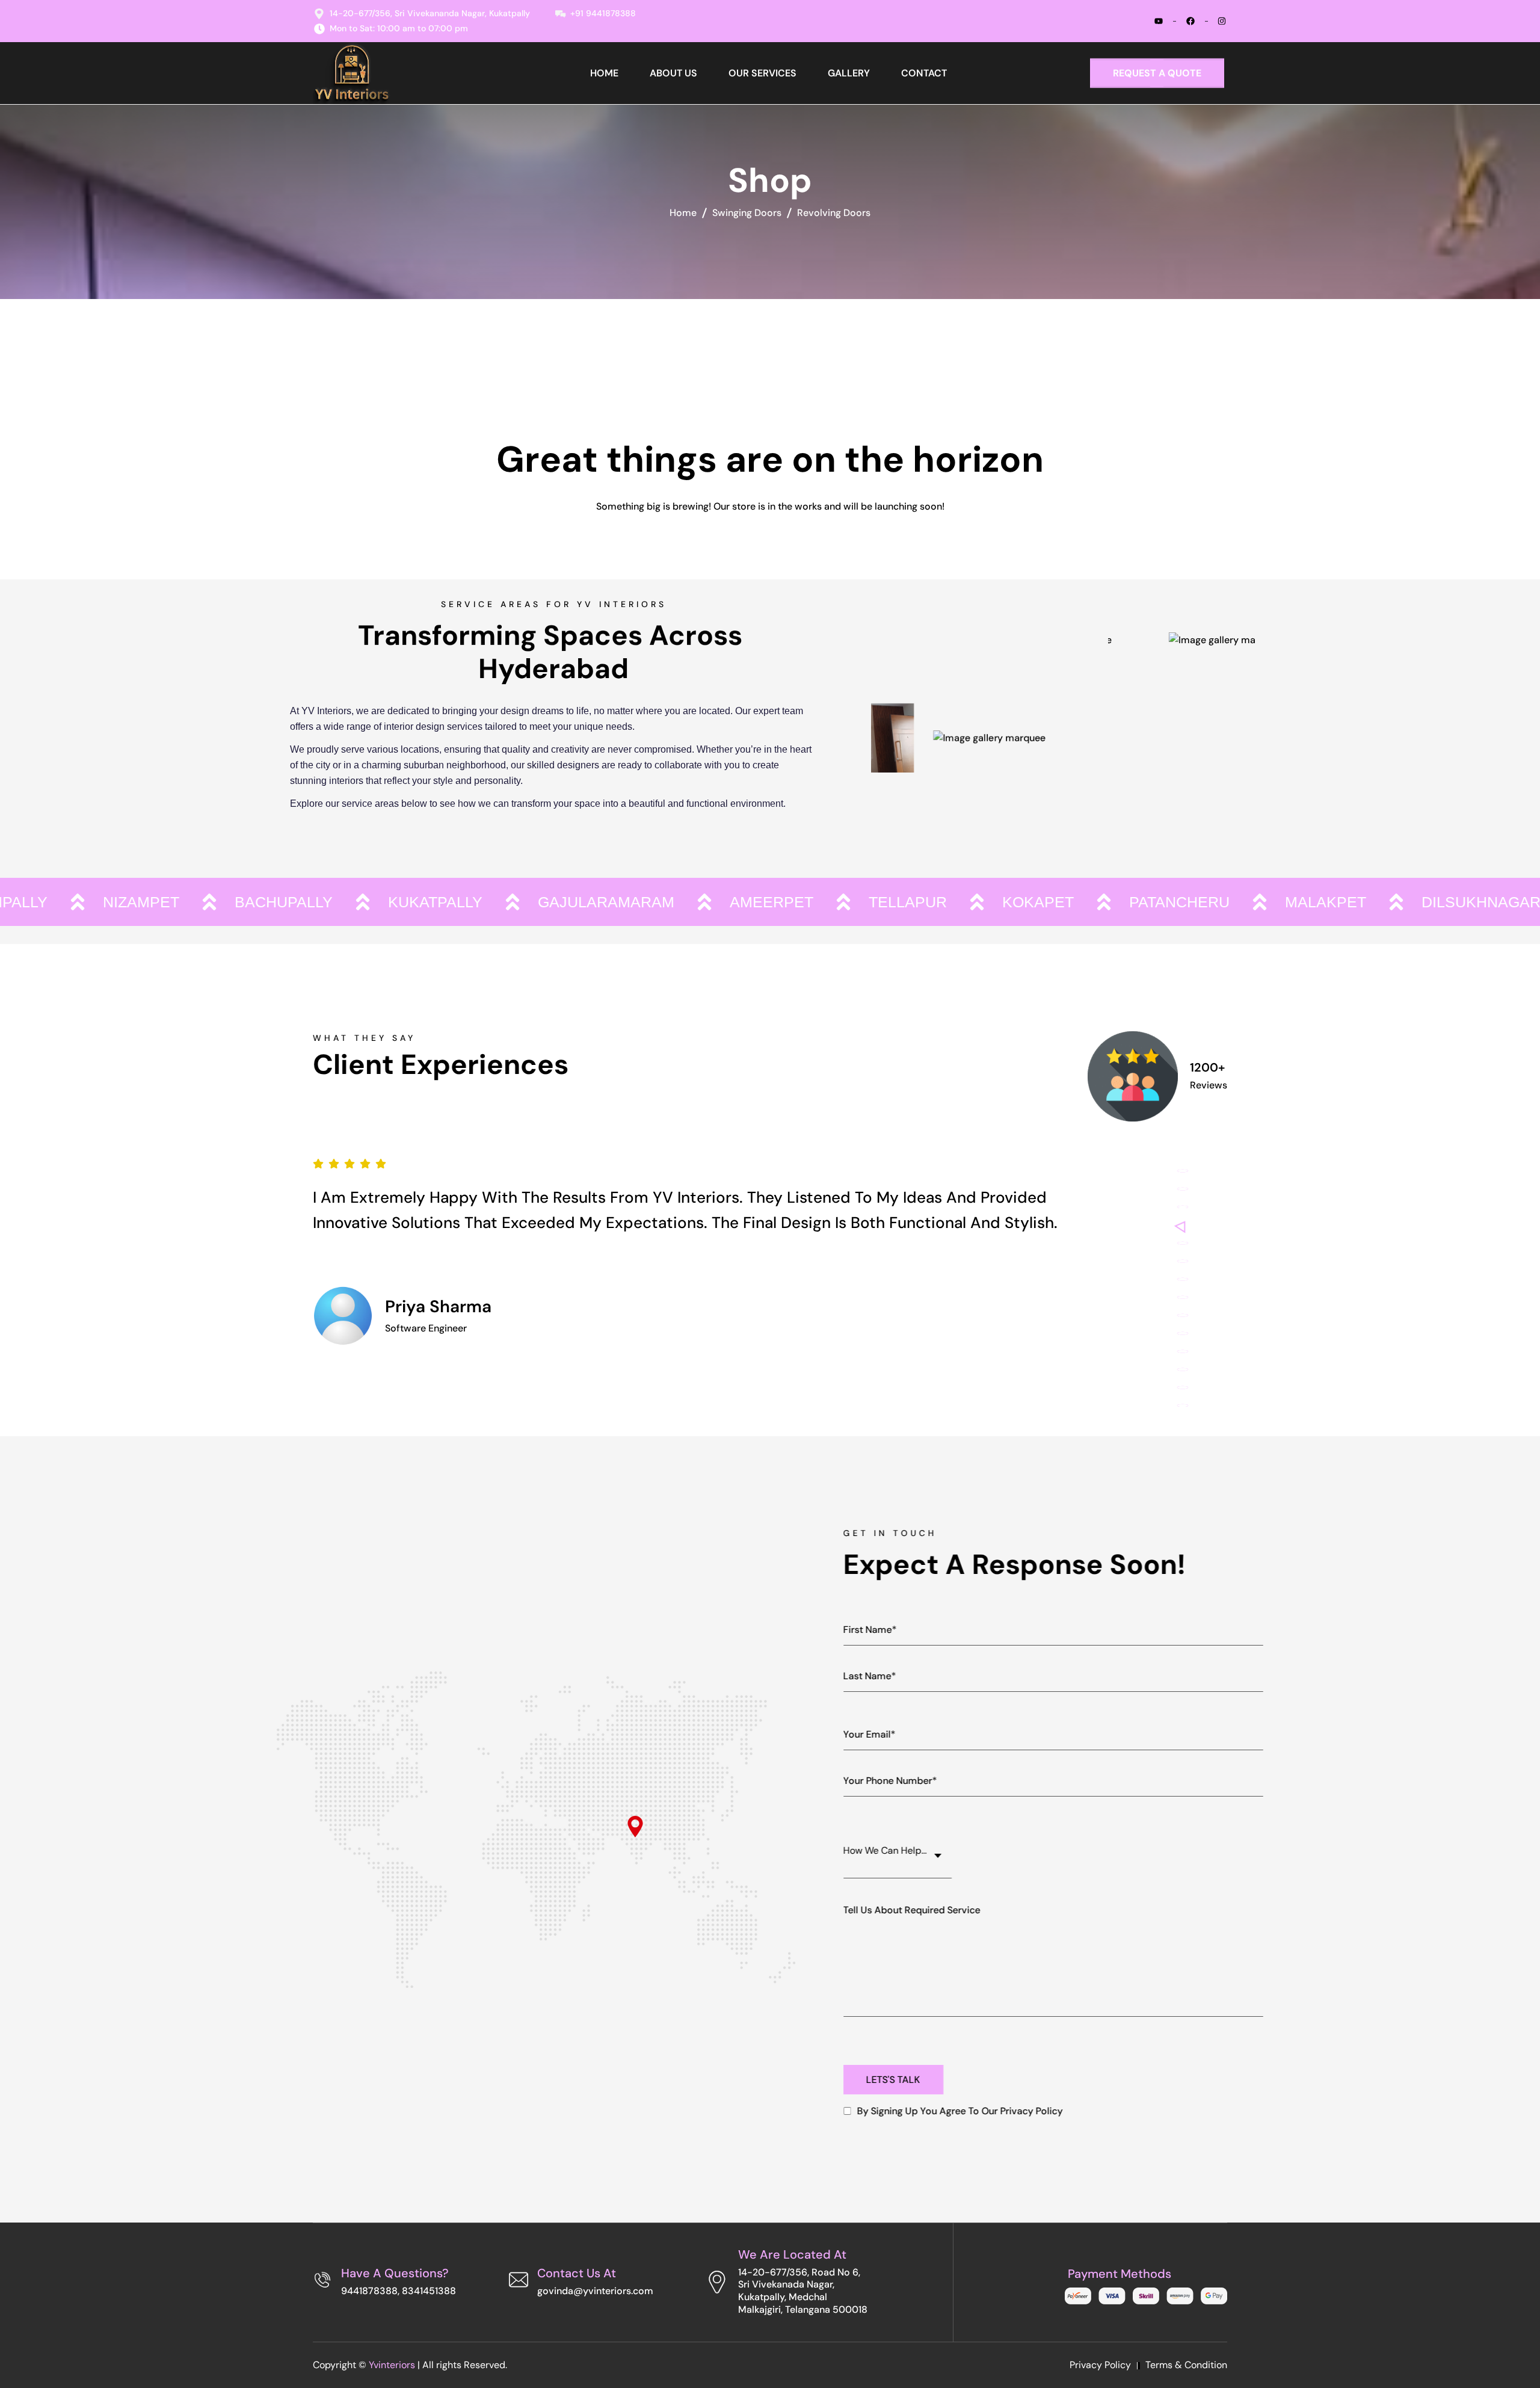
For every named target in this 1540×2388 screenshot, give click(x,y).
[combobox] (898, 1850)
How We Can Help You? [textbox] (894, 1850)
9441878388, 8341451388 (399, 2291)
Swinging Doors (747, 213)
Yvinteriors (392, 2365)
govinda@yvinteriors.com (595, 2291)
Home (683, 213)
